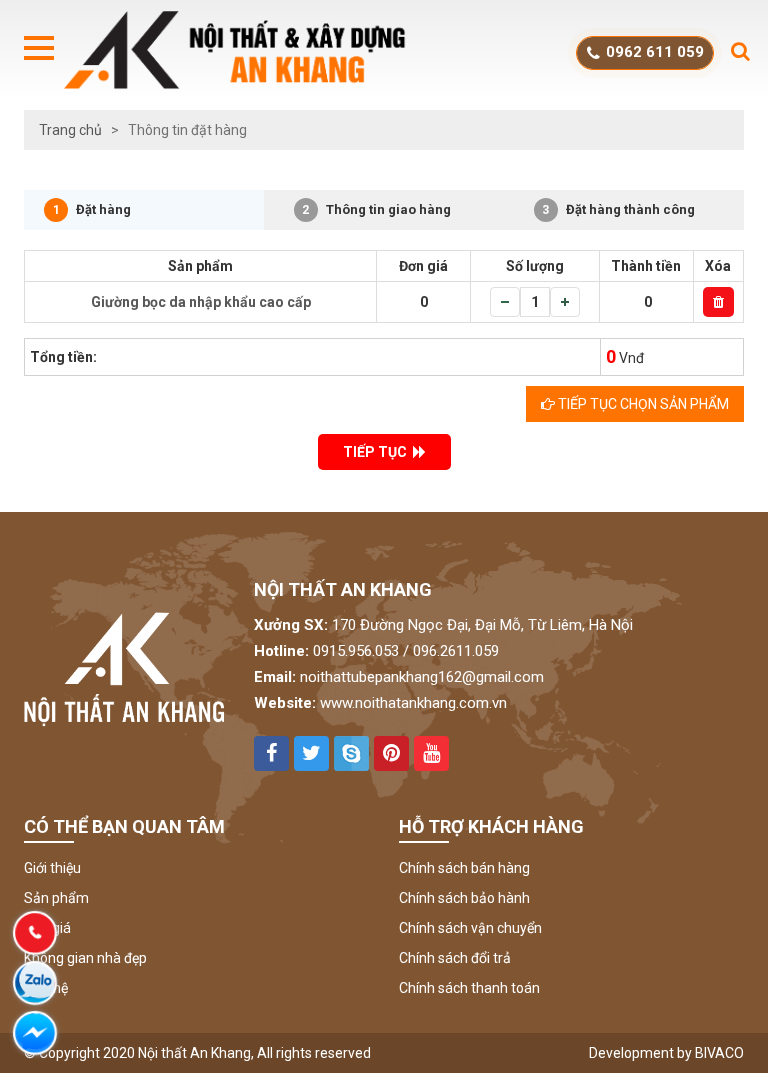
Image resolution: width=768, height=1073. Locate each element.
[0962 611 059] (35, 983)
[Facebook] (35, 1033)
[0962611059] (35, 933)
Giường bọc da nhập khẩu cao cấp (201, 302)
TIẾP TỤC (378, 452)
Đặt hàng (92, 209)
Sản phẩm (56, 898)
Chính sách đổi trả (455, 958)
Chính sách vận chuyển (470, 928)
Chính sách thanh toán (469, 988)
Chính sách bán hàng (464, 868)
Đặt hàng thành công (618, 209)
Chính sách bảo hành (464, 898)
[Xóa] (718, 302)
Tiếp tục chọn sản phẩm (642, 404)
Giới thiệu (52, 868)
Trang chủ (70, 130)
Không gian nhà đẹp (85, 958)
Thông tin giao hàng (376, 209)
